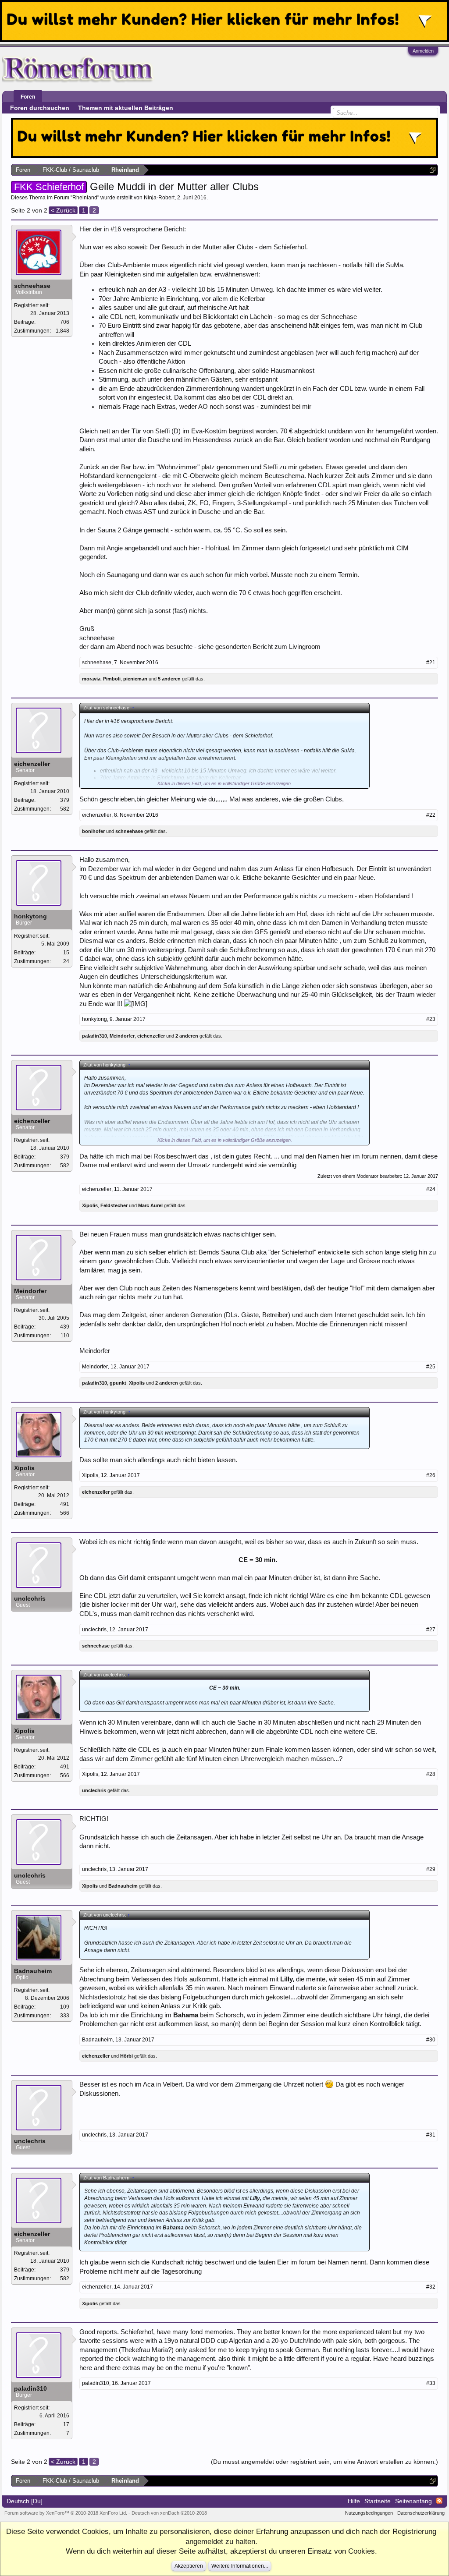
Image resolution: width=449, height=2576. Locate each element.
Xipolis (90, 1205)
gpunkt (118, 1383)
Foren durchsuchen (40, 108)
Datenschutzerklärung (421, 2513)
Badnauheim (123, 1886)
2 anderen (187, 1036)
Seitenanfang (413, 2501)
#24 (431, 1189)
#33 (431, 2383)
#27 (431, 1630)
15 (66, 953)
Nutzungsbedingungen (369, 2513)
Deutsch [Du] (25, 2501)
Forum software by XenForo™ (66, 2513)
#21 (431, 663)
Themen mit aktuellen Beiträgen (126, 108)
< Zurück (63, 210)
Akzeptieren (189, 2566)
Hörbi (127, 2056)
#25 (431, 1367)
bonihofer (93, 831)
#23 (431, 1019)
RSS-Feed (439, 2501)
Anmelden (423, 51)
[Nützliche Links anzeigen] (433, 170)
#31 (431, 2135)
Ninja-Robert (159, 198)
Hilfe (354, 2501)
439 (65, 1327)
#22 (431, 815)
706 (65, 322)
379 (65, 800)
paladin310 (94, 1036)
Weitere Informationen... (240, 2566)
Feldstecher (114, 1205)
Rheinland (85, 198)
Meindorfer (122, 1036)
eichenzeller (32, 764)
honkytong (30, 916)
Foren (28, 97)
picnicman (135, 679)
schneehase (32, 286)
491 (65, 1504)
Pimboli (112, 679)
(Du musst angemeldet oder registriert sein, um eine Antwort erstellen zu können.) (324, 2462)
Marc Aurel (150, 1205)
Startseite (378, 2501)
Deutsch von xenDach (169, 2513)
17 (66, 2424)
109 (65, 2007)
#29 (431, 1869)
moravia (91, 679)
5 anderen (169, 679)
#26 (431, 1475)
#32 (431, 2287)
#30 (431, 2040)
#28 (431, 1774)
